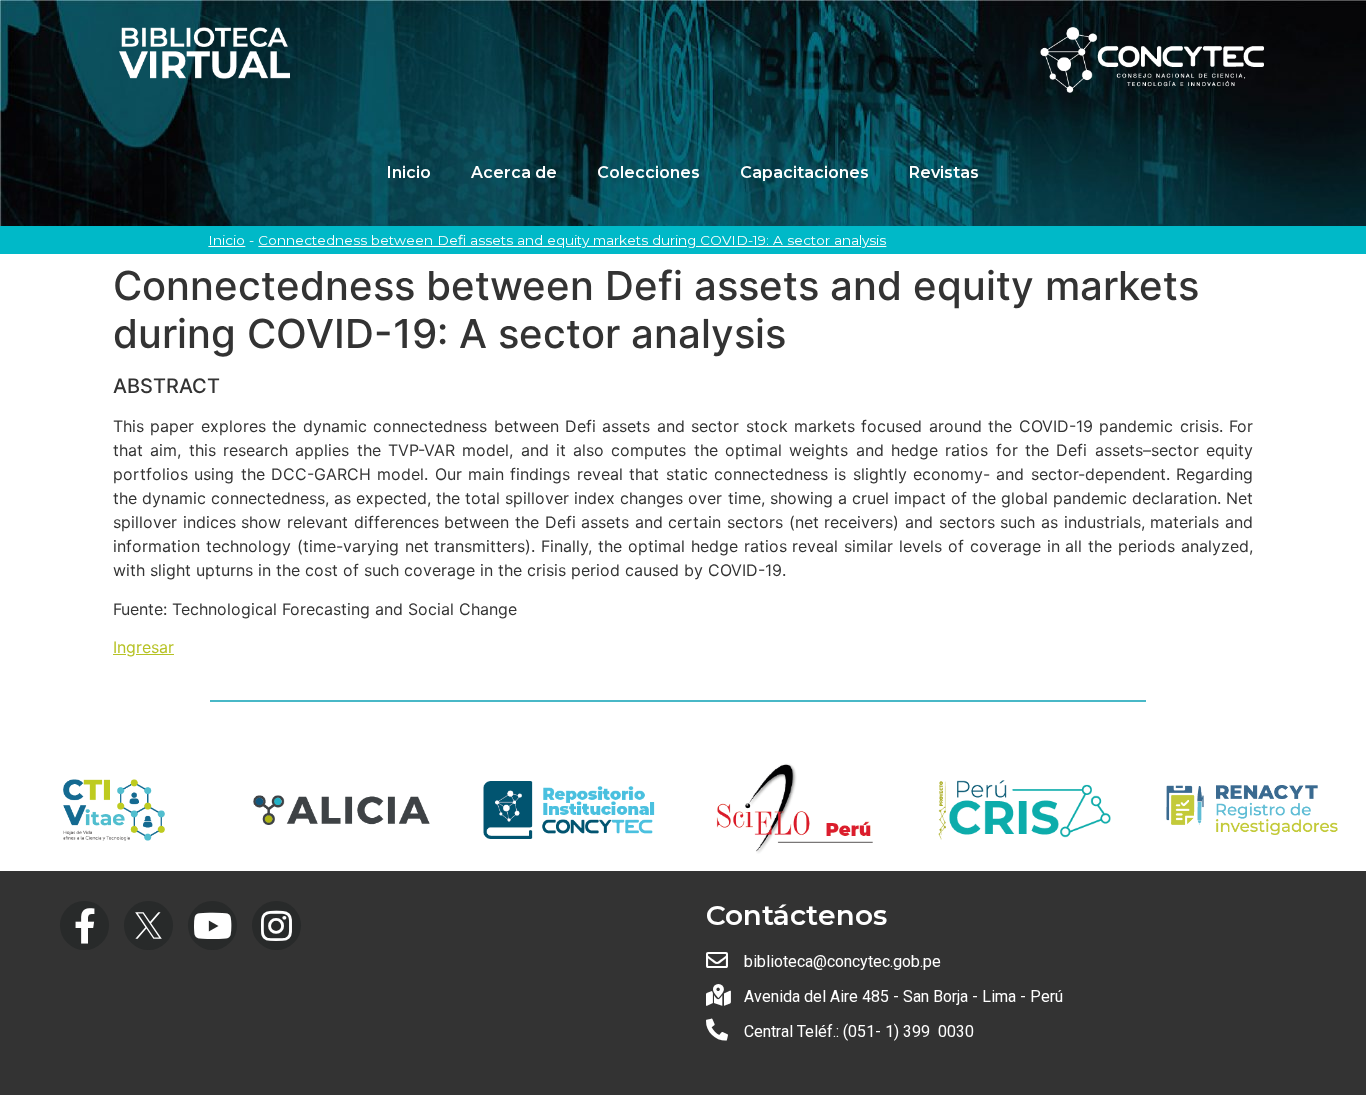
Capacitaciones (804, 172)
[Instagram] (276, 925)
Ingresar (143, 647)
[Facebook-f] (84, 925)
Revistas (944, 172)
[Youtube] (212, 925)
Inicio (409, 172)
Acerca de (514, 172)
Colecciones (648, 172)
